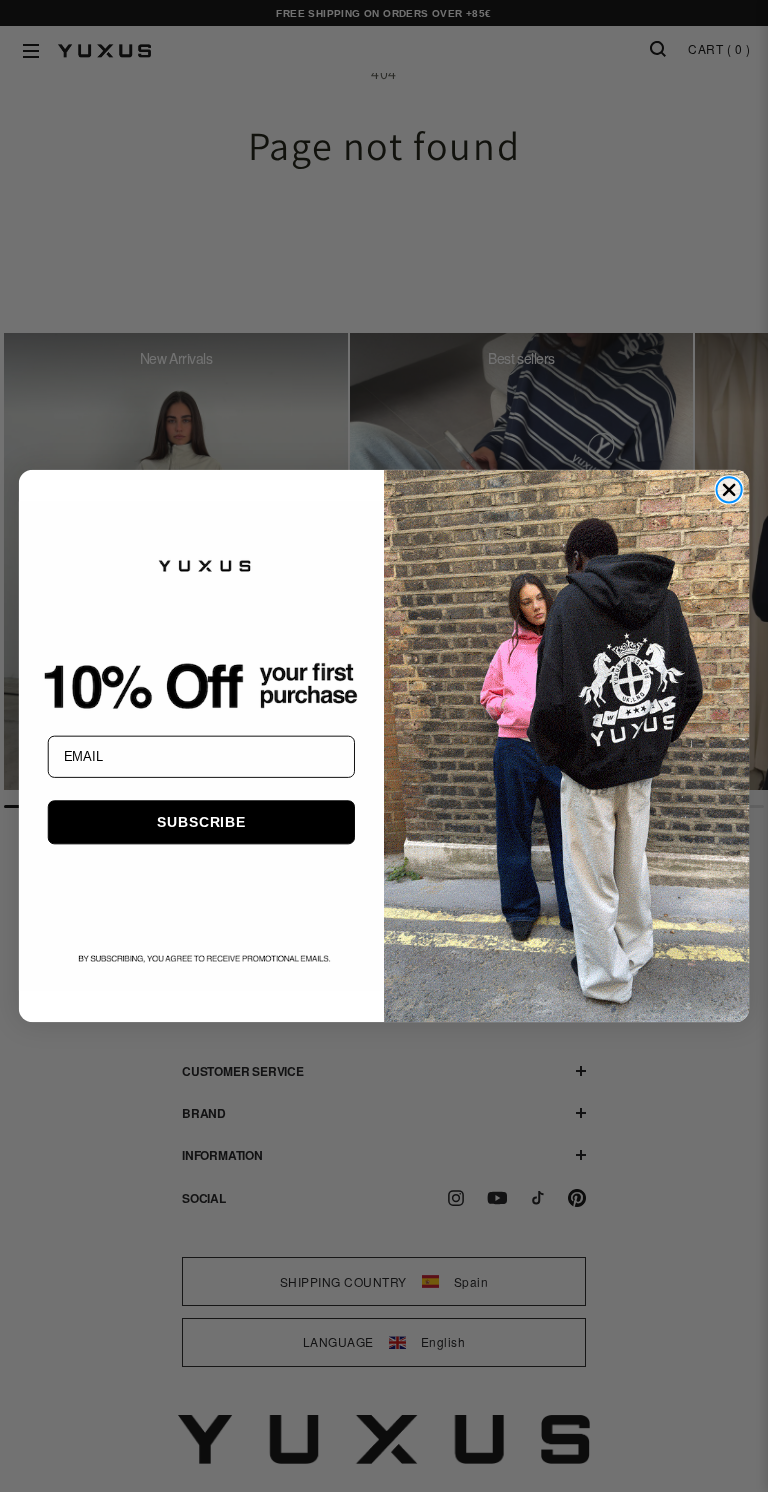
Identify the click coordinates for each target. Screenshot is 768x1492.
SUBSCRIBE (201, 822)
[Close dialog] (728, 489)
